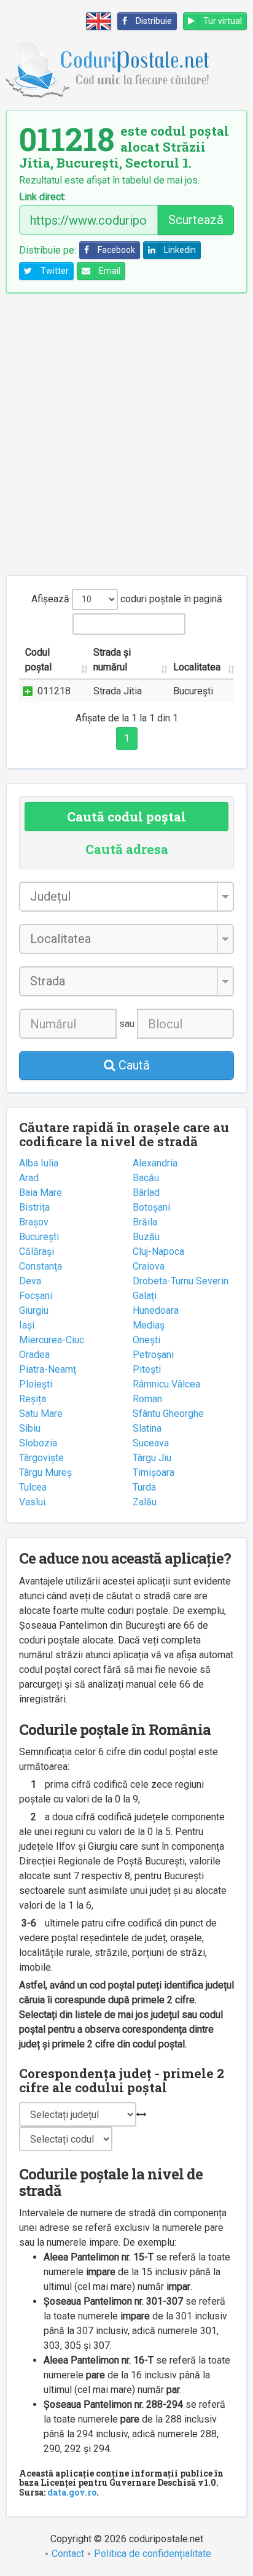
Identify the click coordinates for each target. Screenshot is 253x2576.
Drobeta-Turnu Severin (181, 1281)
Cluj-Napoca (158, 1251)
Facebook (116, 250)
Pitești (147, 1369)
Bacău (146, 1178)
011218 (54, 691)
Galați (145, 1296)
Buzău (146, 1237)
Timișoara (154, 1472)
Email (110, 271)
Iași (27, 1325)
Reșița (33, 1399)
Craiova (149, 1266)
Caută (133, 1065)
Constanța (41, 1266)
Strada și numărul (112, 660)
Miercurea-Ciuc (52, 1340)
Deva (30, 1281)
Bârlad (146, 1193)
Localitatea (197, 667)
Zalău (145, 1502)
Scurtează (196, 220)
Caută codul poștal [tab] (126, 817)
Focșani (36, 1296)
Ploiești (36, 1384)
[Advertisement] (126, 434)
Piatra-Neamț (48, 1369)
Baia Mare (41, 1193)
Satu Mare (41, 1414)
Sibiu (30, 1428)
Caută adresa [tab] (127, 849)
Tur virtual (223, 21)
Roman (147, 1399)
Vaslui (32, 1502)
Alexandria (155, 1163)
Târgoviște (41, 1458)
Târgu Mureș (45, 1472)
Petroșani (153, 1355)
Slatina (147, 1428)
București (39, 1237)
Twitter (55, 271)
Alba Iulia (39, 1163)
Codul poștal (38, 660)
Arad (29, 1178)
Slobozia (38, 1443)
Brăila (145, 1222)
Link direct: (42, 197)
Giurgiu (34, 1310)
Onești (146, 1340)
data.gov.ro (72, 2492)
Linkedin (180, 250)
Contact (68, 2554)
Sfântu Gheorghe (168, 1414)
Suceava (151, 1443)
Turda (144, 1487)
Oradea (34, 1355)
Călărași (37, 1251)
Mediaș (149, 1325)
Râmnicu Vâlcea (166, 1384)
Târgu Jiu (152, 1458)
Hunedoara (156, 1310)
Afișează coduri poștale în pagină (127, 599)
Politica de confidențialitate (153, 2554)
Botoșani (151, 1207)
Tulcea (33, 1487)
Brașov (34, 1222)
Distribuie (154, 21)
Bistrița (34, 1207)
